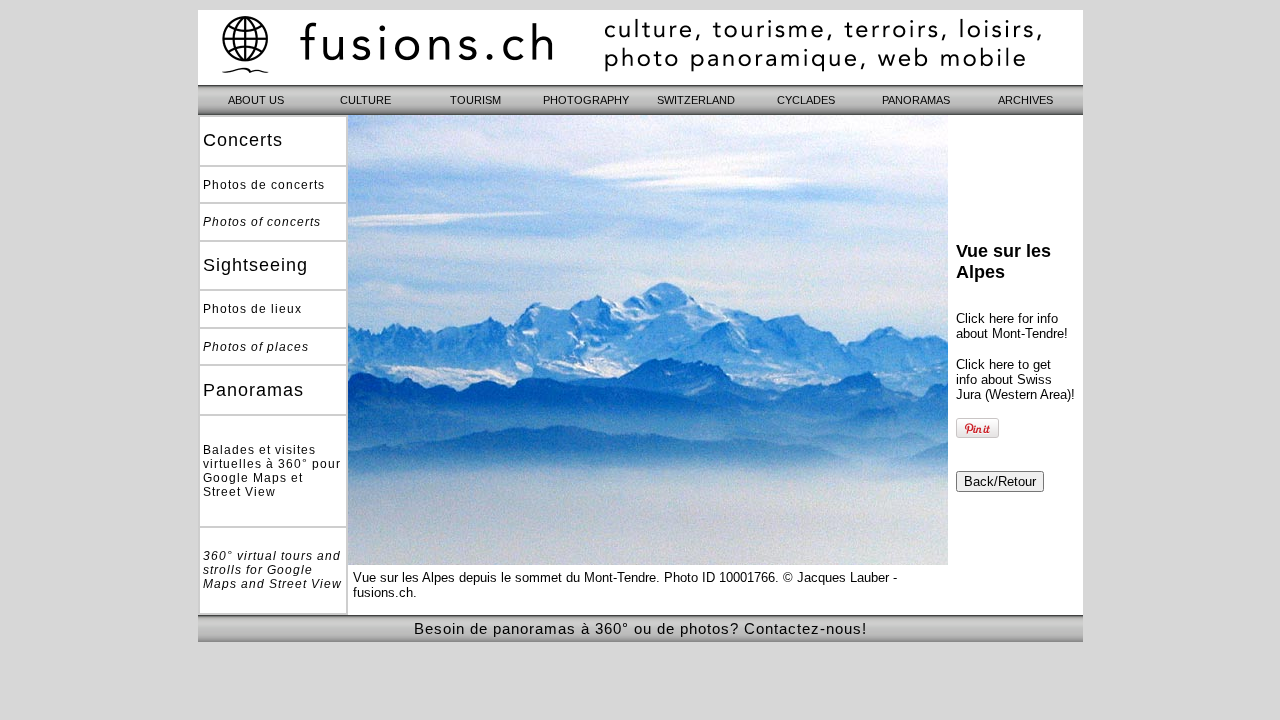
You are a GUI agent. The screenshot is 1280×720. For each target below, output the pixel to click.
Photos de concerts (264, 185)
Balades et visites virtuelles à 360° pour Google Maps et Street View (272, 471)
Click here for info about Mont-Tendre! (1012, 326)
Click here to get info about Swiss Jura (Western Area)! (1015, 379)
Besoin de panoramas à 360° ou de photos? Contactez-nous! (640, 628)
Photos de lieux (252, 309)
